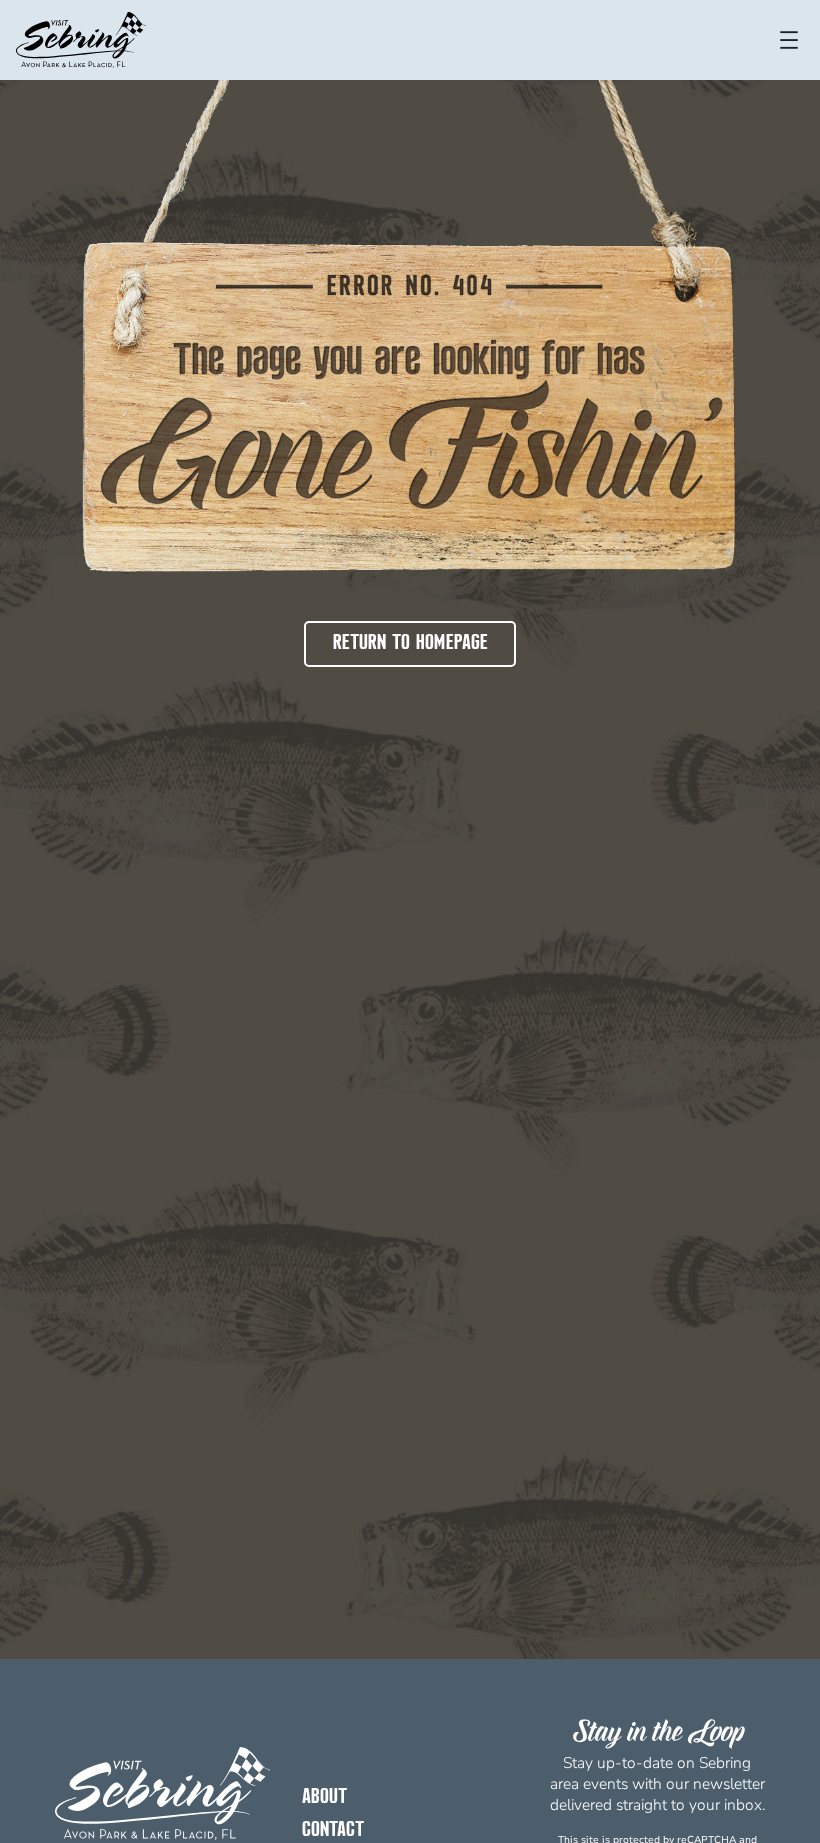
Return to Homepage (410, 643)
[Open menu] (789, 40)
